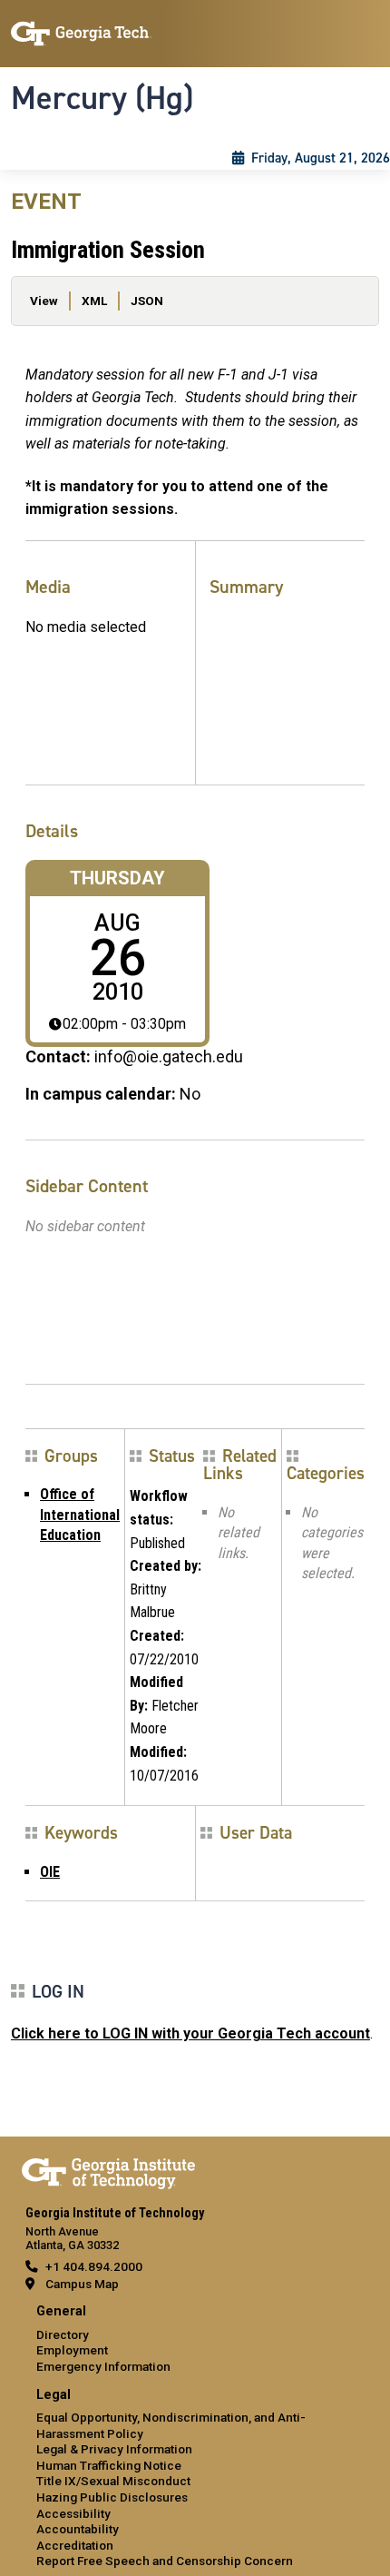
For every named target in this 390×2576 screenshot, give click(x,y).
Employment (72, 2350)
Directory (63, 2334)
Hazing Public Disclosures (112, 2497)
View (44, 301)
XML (94, 301)
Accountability (78, 2529)
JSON (147, 301)
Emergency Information (103, 2366)
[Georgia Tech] (108, 2170)
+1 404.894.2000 (94, 2266)
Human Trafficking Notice (109, 2465)
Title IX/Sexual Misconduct (113, 2481)
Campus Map (82, 2284)
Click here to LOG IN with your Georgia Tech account (190, 2033)
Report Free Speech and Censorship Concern (165, 2561)
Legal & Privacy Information (114, 2449)
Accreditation (75, 2545)
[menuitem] (195, 2339)
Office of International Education (80, 1515)
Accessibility (73, 2513)
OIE (50, 1872)
